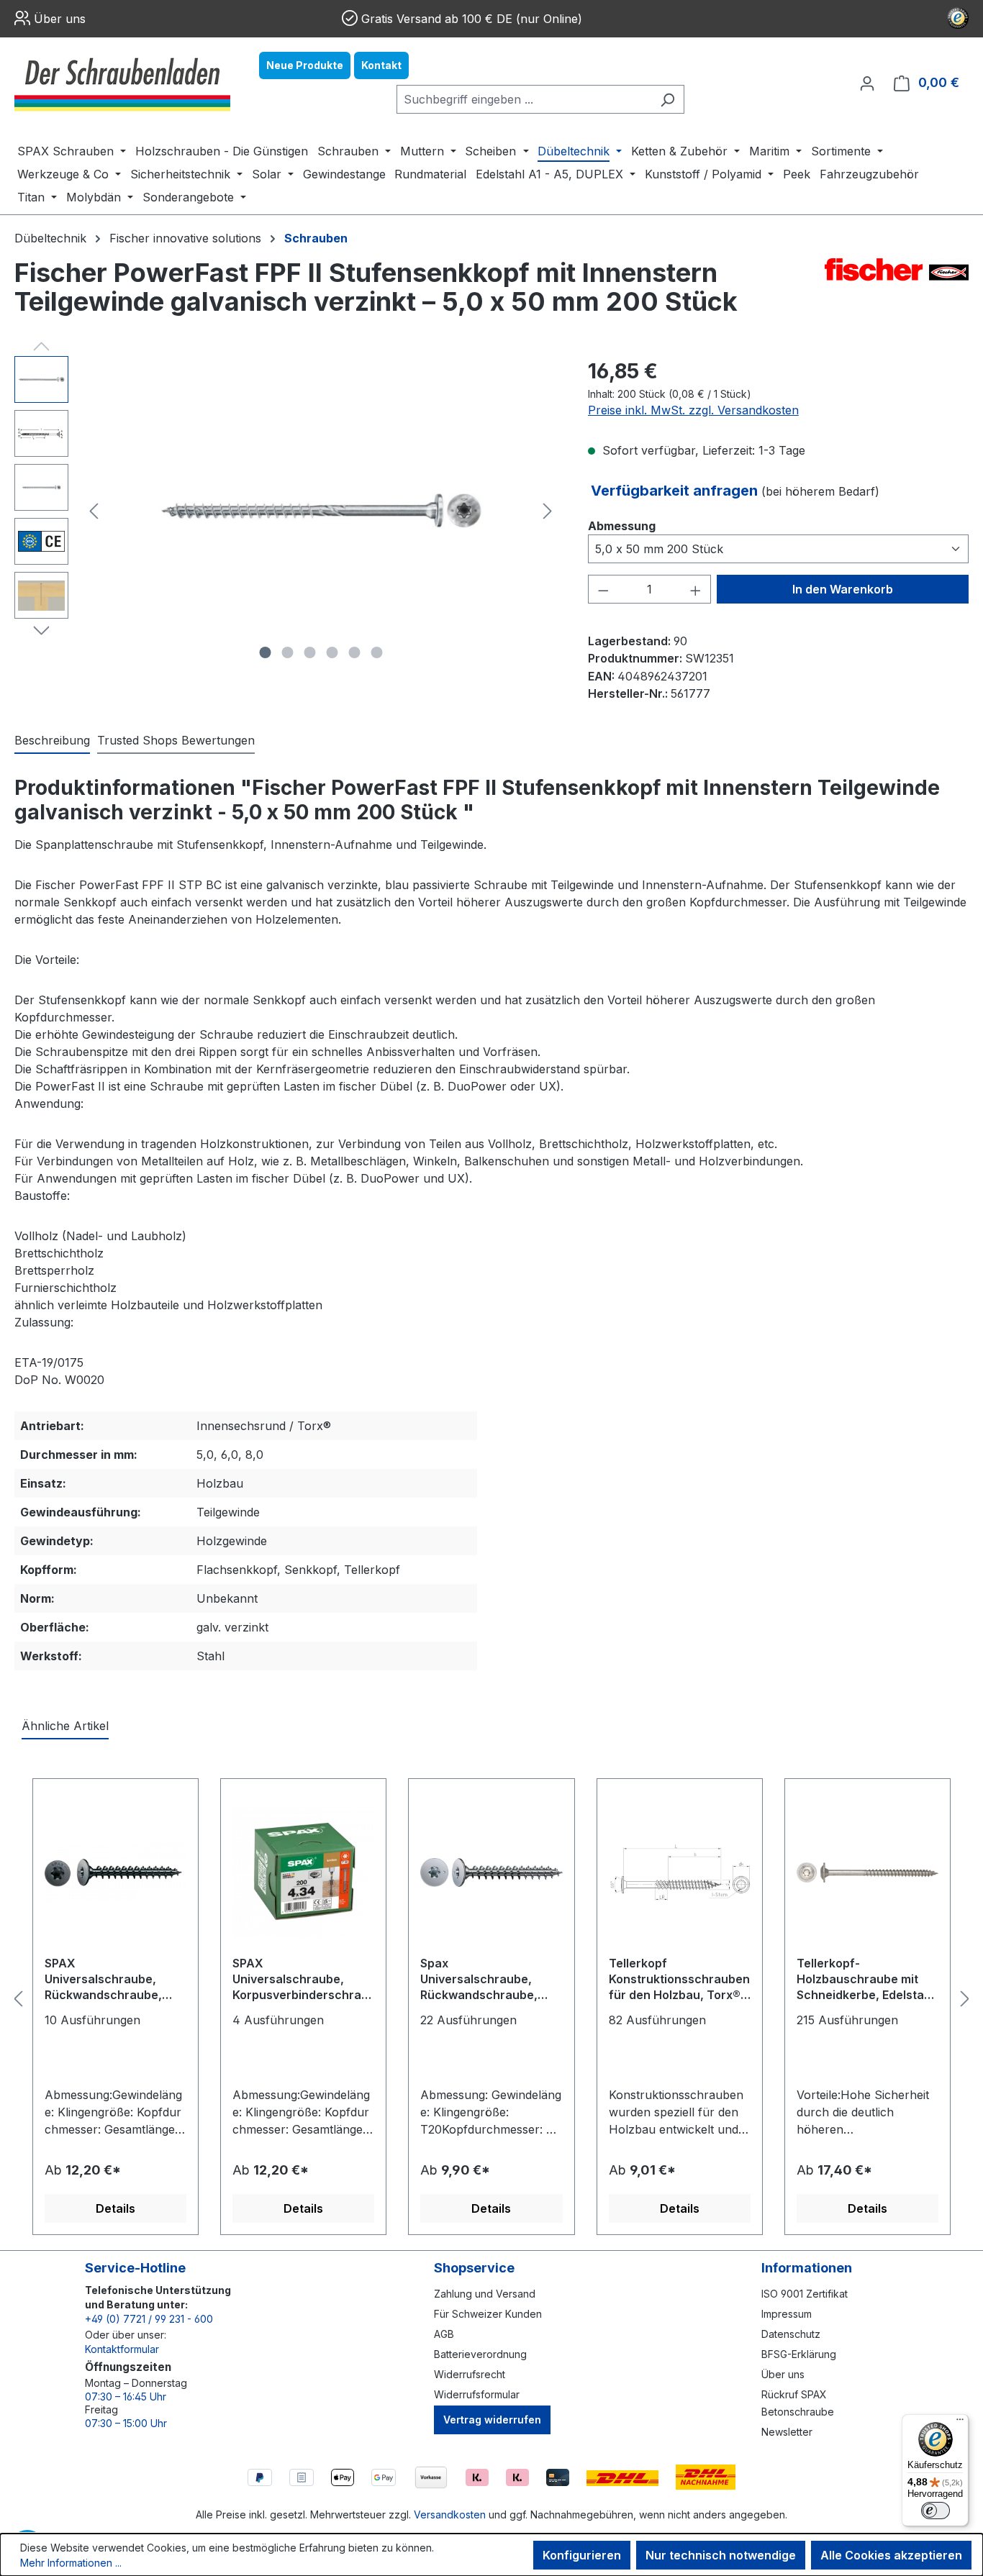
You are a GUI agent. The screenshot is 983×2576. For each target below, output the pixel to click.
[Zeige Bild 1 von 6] (265, 652)
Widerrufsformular (477, 2394)
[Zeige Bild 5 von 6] (354, 652)
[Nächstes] (548, 511)
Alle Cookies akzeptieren (891, 2555)
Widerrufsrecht (470, 2374)
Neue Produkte (305, 65)
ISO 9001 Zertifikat (805, 2294)
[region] (287, 511)
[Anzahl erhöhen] (696, 589)
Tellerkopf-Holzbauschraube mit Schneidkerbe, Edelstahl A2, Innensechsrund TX (865, 1980)
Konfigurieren (582, 2555)
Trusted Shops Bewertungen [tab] (176, 740)
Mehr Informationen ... (71, 2563)
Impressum (787, 2314)
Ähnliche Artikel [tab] (65, 1726)
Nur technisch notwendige (721, 2555)
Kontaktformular (122, 2349)
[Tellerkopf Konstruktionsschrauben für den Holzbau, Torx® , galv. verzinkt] (680, 1872)
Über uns (60, 19)
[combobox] (524, 99)
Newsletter (787, 2432)
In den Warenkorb (843, 589)
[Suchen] (667, 99)
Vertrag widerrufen (492, 2420)
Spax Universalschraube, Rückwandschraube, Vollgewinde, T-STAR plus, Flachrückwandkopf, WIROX (479, 1980)
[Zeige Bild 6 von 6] (376, 652)
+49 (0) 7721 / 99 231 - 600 (149, 2319)
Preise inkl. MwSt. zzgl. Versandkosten (693, 410)
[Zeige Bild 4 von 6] (332, 652)
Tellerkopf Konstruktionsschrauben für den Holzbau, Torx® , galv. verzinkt (679, 1980)
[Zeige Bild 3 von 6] (309, 652)
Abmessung (622, 525)
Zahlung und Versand (485, 2294)
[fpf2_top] (321, 511)
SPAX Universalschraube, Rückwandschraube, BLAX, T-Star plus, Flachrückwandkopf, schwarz (103, 1980)
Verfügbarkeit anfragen (676, 491)
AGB (444, 2334)
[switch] (936, 2511)
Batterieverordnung (480, 2354)
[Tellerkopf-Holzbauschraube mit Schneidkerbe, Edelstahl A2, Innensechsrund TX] (868, 1872)
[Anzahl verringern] (603, 589)
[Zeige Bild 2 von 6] (287, 652)
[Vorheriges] (94, 511)
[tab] (52, 741)
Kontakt (381, 65)
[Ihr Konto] (867, 83)
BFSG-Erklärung (799, 2354)
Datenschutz (791, 2334)
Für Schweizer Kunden (488, 2314)
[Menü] (960, 2423)
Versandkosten (450, 2514)
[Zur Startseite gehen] (122, 83)
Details (115, 2208)
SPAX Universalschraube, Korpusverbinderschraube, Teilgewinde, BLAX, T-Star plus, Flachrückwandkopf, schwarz (300, 1980)
